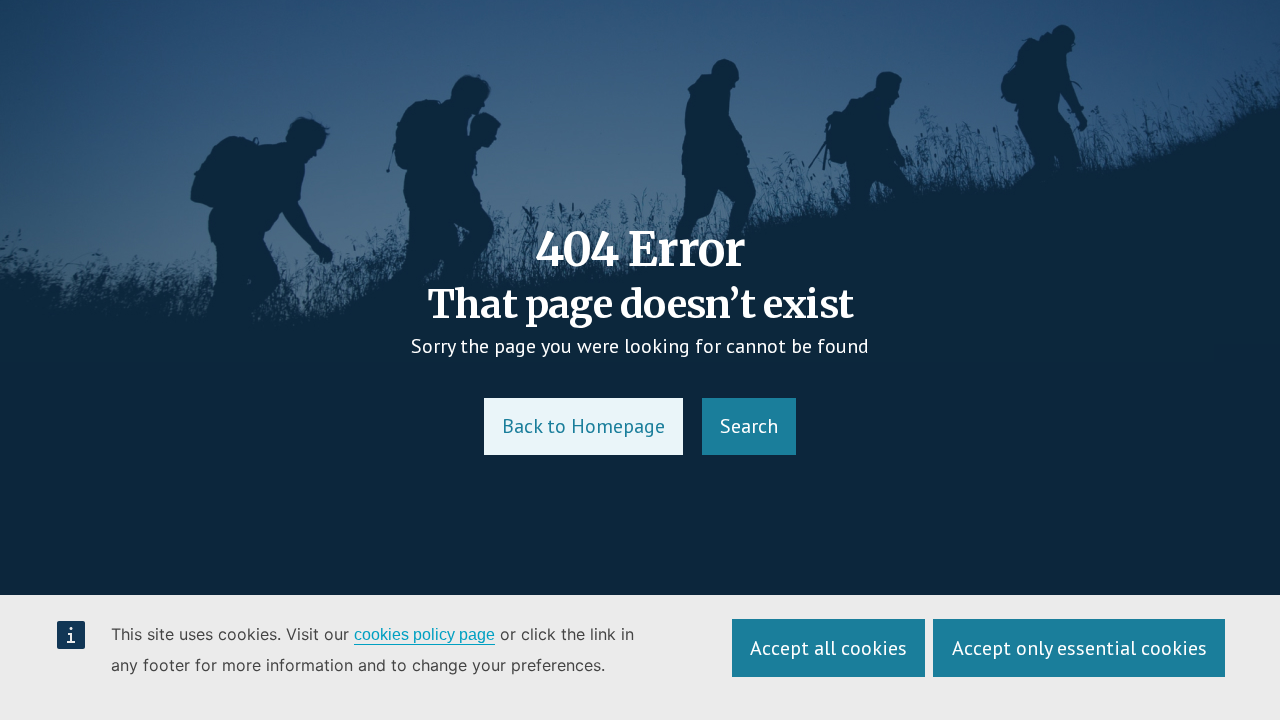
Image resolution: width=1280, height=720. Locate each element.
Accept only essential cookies (1079, 648)
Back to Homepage (583, 426)
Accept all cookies (828, 648)
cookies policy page (424, 634)
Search (749, 426)
